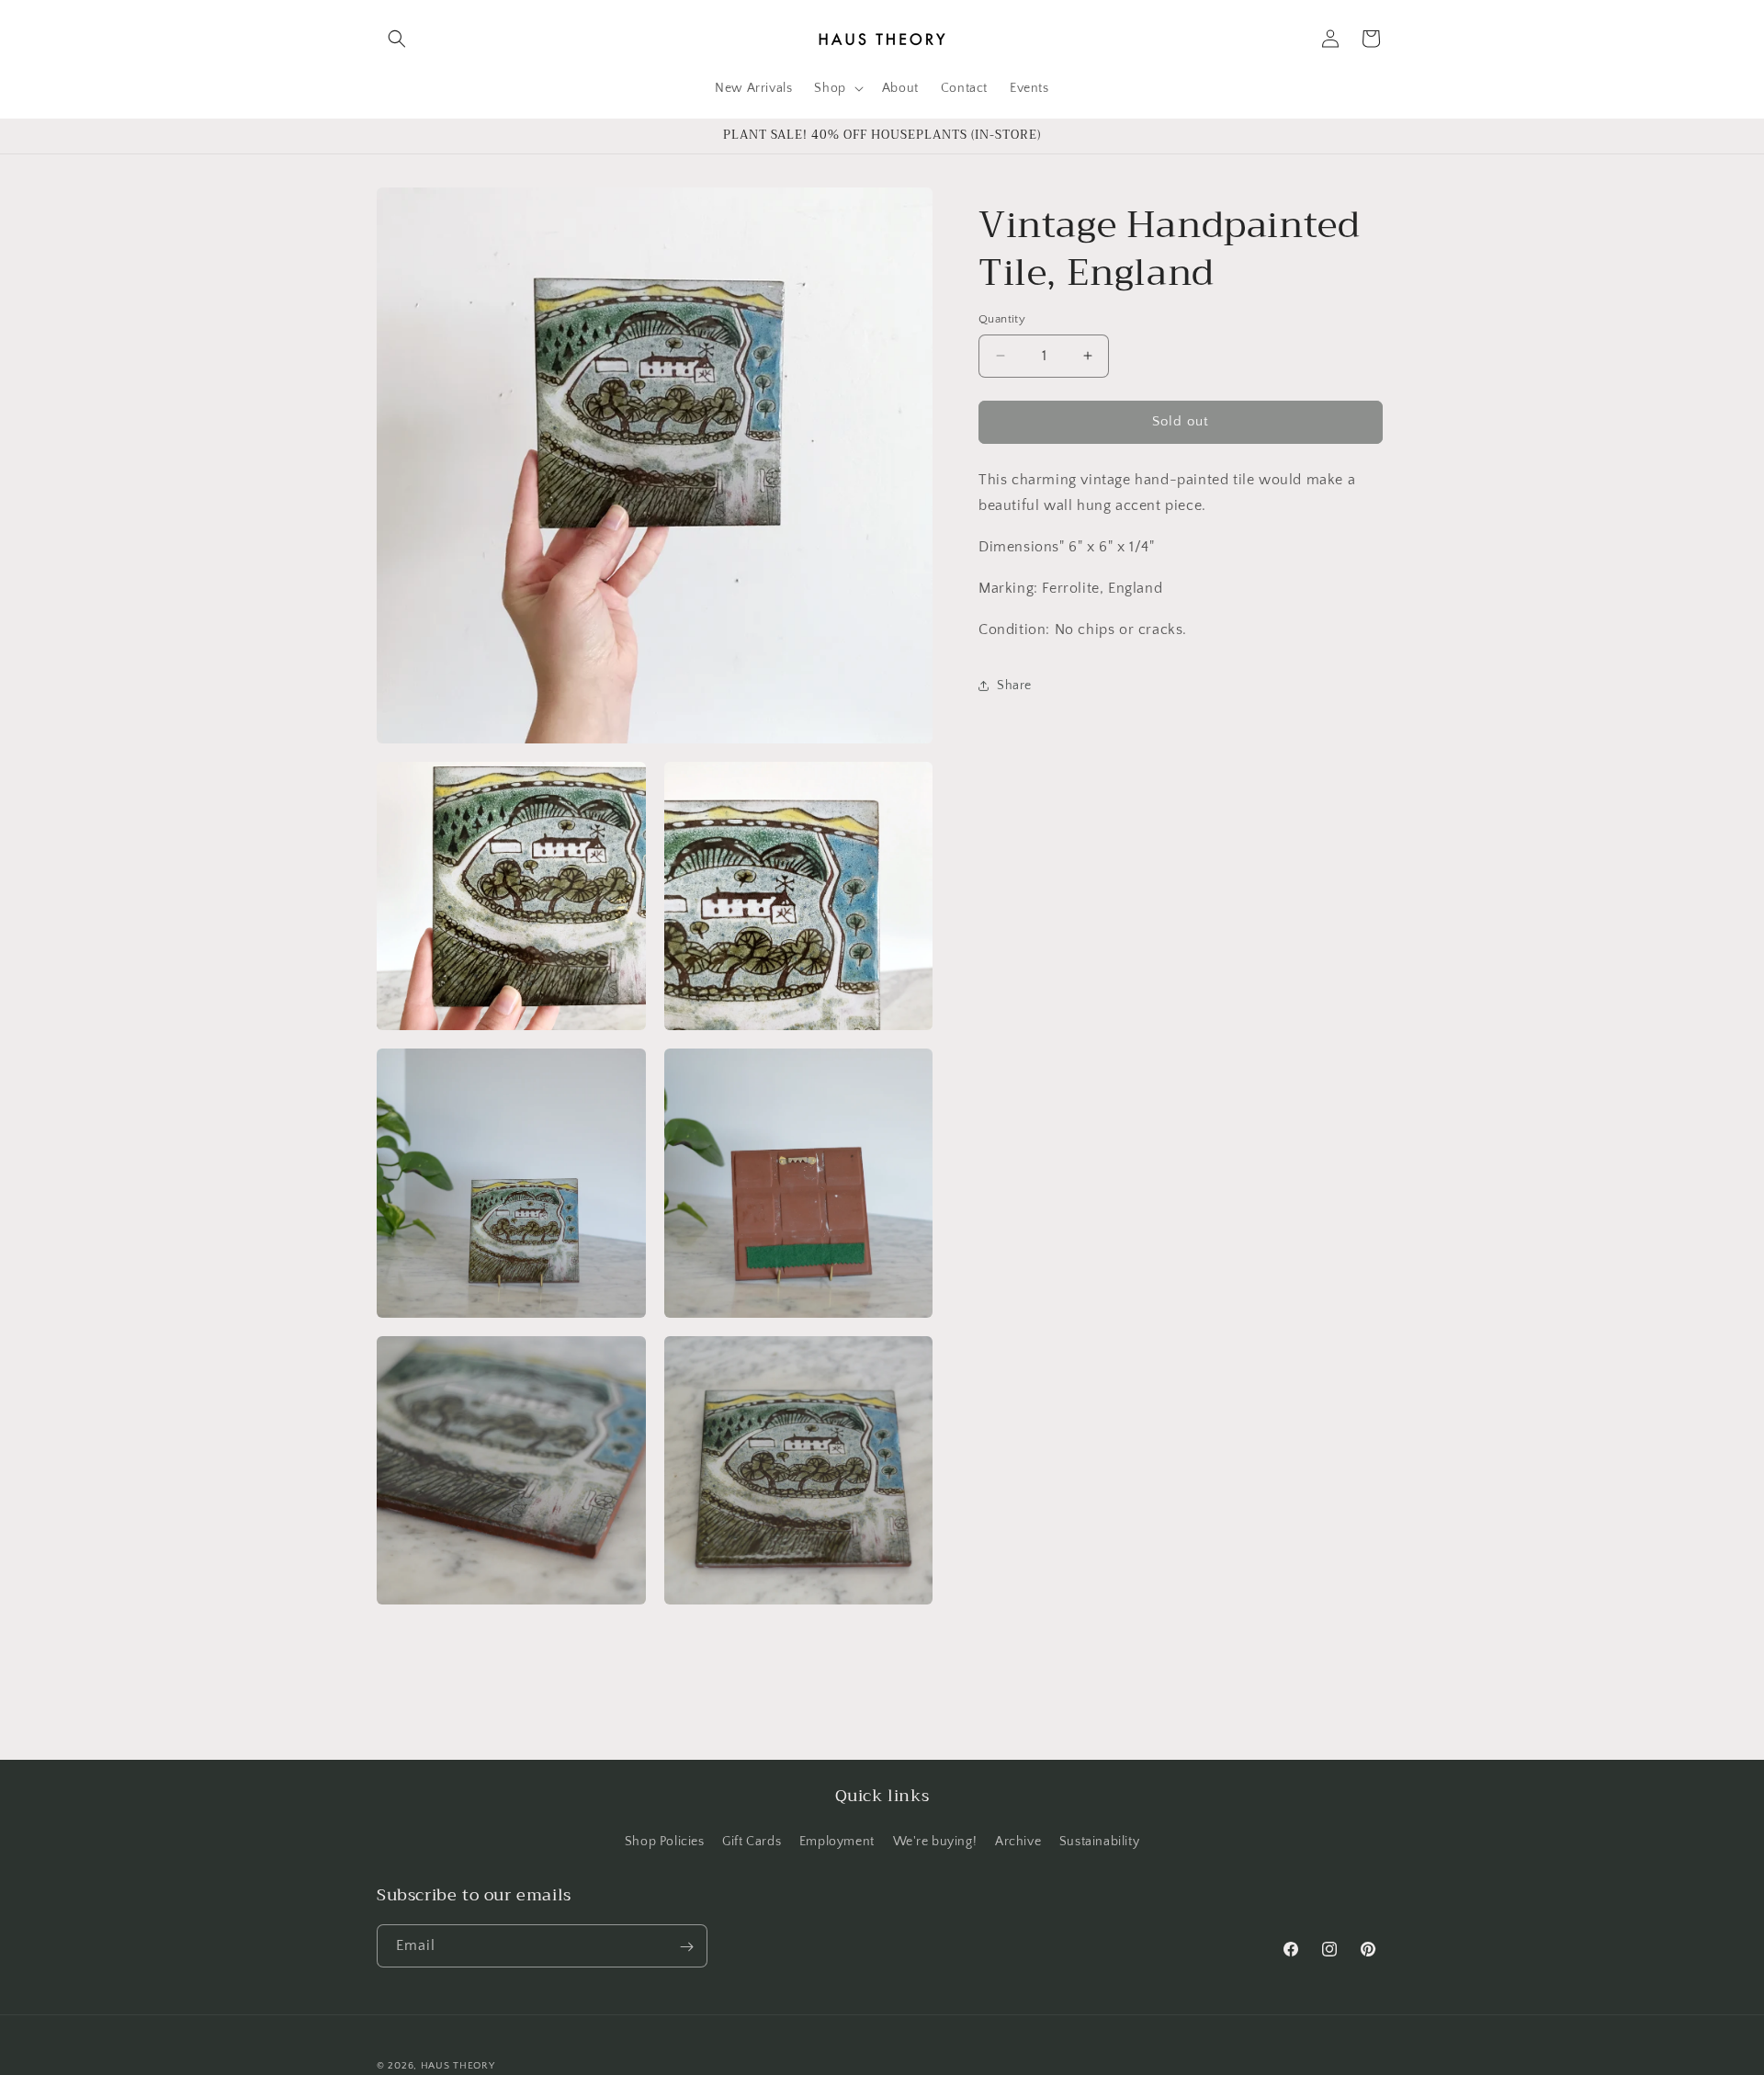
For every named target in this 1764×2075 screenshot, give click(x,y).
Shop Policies (665, 1841)
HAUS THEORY (458, 2066)
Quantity (1002, 319)
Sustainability (1099, 1841)
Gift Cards (752, 1841)
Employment (837, 1841)
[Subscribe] (686, 1947)
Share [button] (1014, 686)
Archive (1018, 1841)
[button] (397, 39)
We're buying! (935, 1841)
